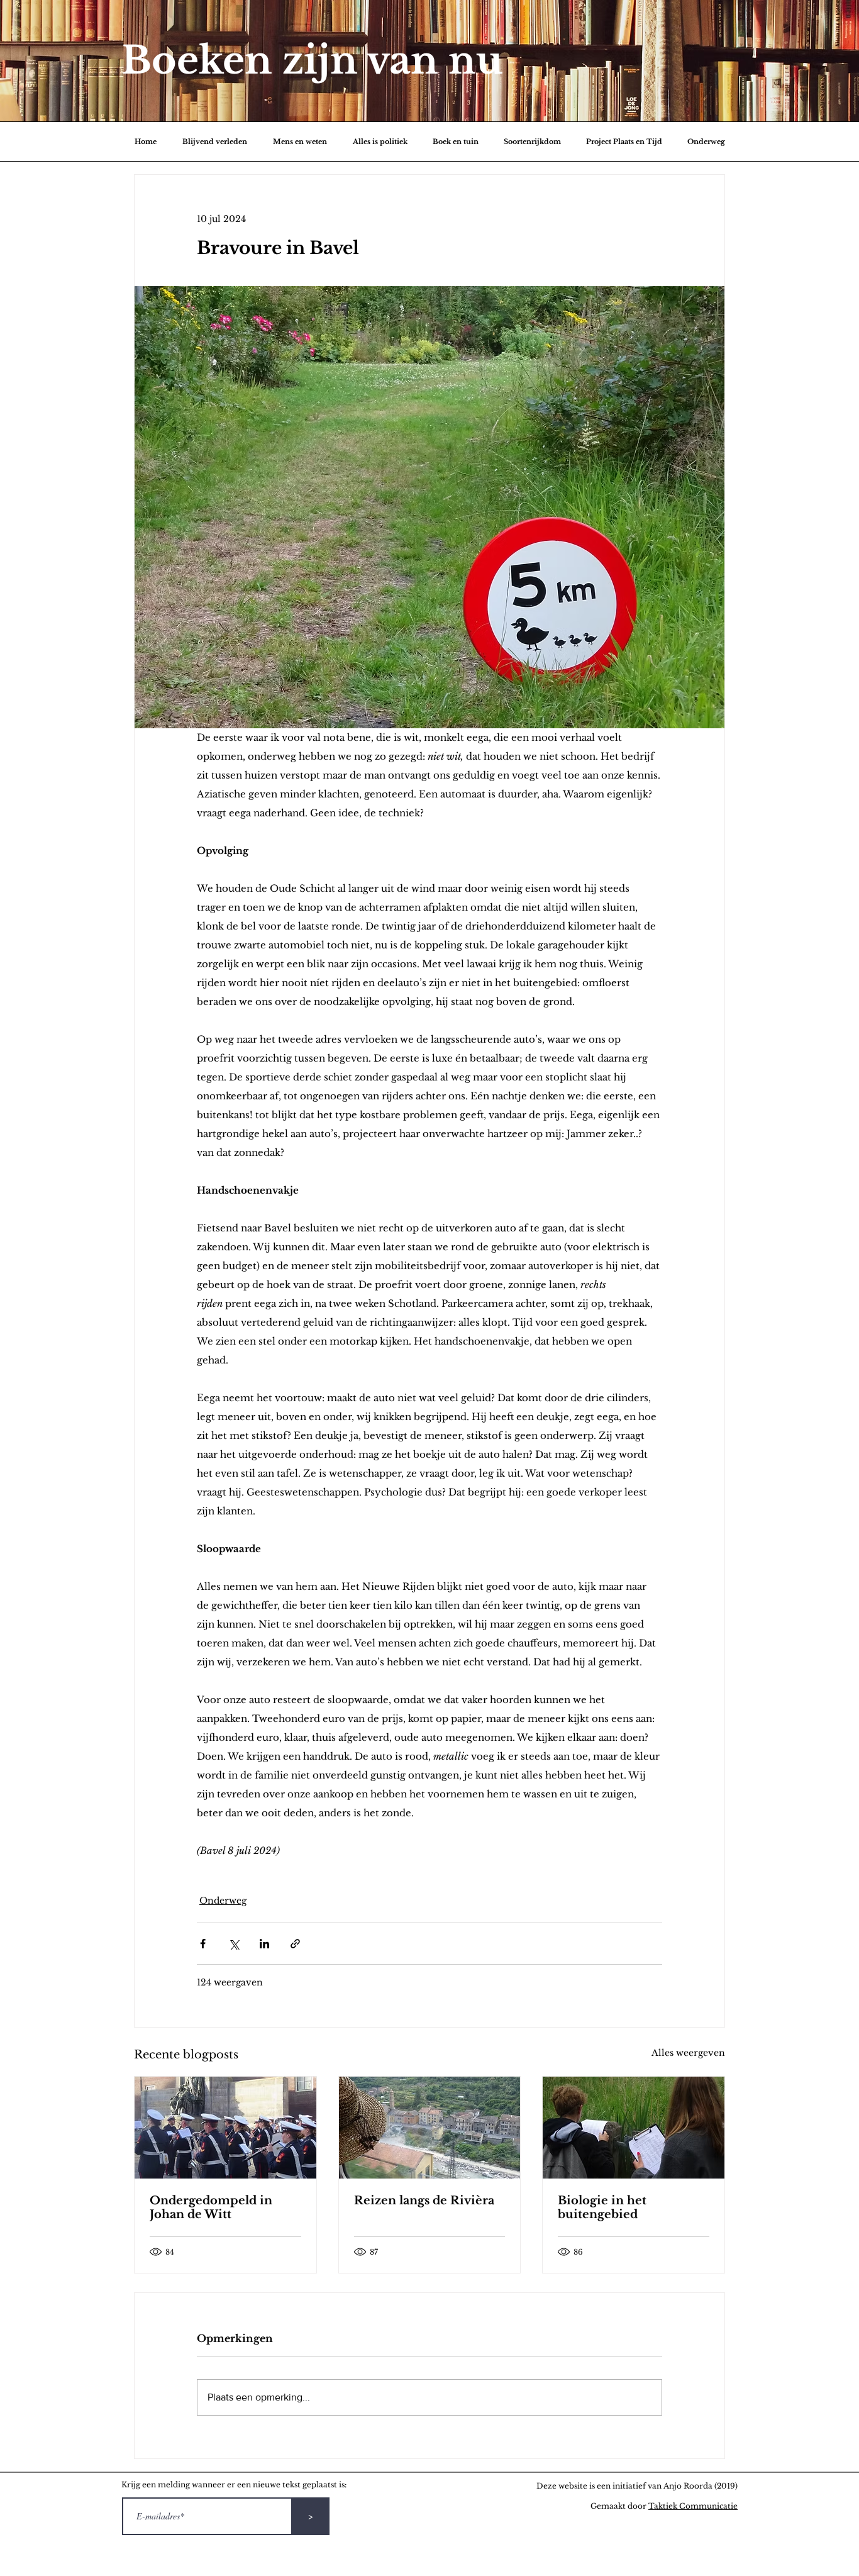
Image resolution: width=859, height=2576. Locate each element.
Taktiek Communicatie (693, 2506)
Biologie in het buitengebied (602, 2207)
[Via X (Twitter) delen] (234, 1944)
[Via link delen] (295, 1944)
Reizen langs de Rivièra (424, 2201)
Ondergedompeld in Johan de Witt (211, 2207)
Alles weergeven (688, 2053)
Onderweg (223, 1901)
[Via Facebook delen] (203, 1944)
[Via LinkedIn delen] (264, 1944)
